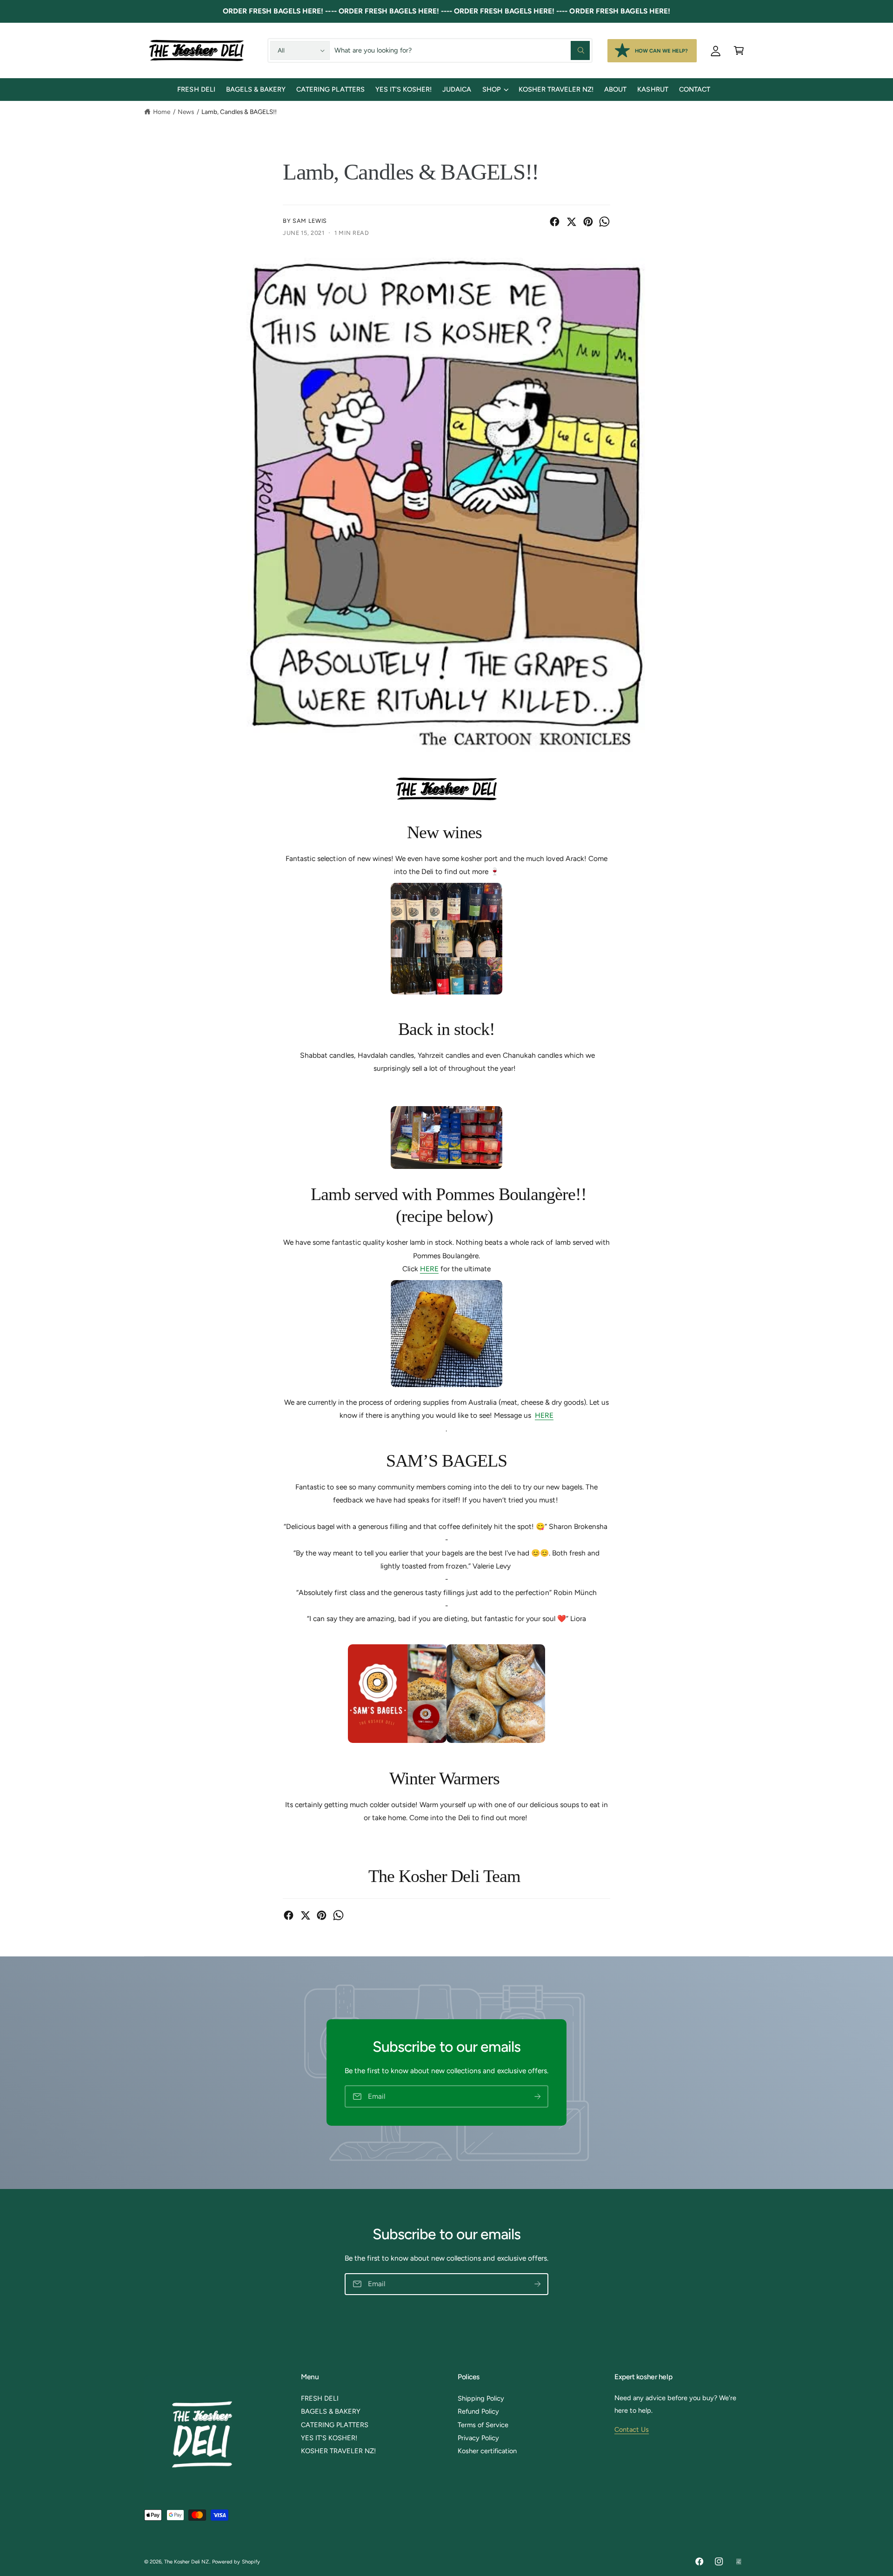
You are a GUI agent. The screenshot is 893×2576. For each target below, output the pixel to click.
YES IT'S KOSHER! (329, 2438)
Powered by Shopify (236, 2562)
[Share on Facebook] (555, 222)
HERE (429, 1269)
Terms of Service (483, 2425)
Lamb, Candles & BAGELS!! (239, 112)
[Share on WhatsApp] (604, 222)
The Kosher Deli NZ (187, 2562)
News (186, 112)
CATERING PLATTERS (335, 2425)
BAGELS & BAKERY (331, 2411)
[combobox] (462, 50)
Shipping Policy (481, 2398)
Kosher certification (487, 2451)
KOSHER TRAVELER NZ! (338, 2451)
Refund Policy (478, 2411)
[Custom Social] (739, 2562)
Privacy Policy (478, 2438)
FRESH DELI (320, 2398)
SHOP (492, 89)
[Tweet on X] (571, 222)
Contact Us (632, 2429)
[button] (739, 50)
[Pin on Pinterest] (588, 222)
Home (162, 112)
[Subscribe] (537, 2097)
